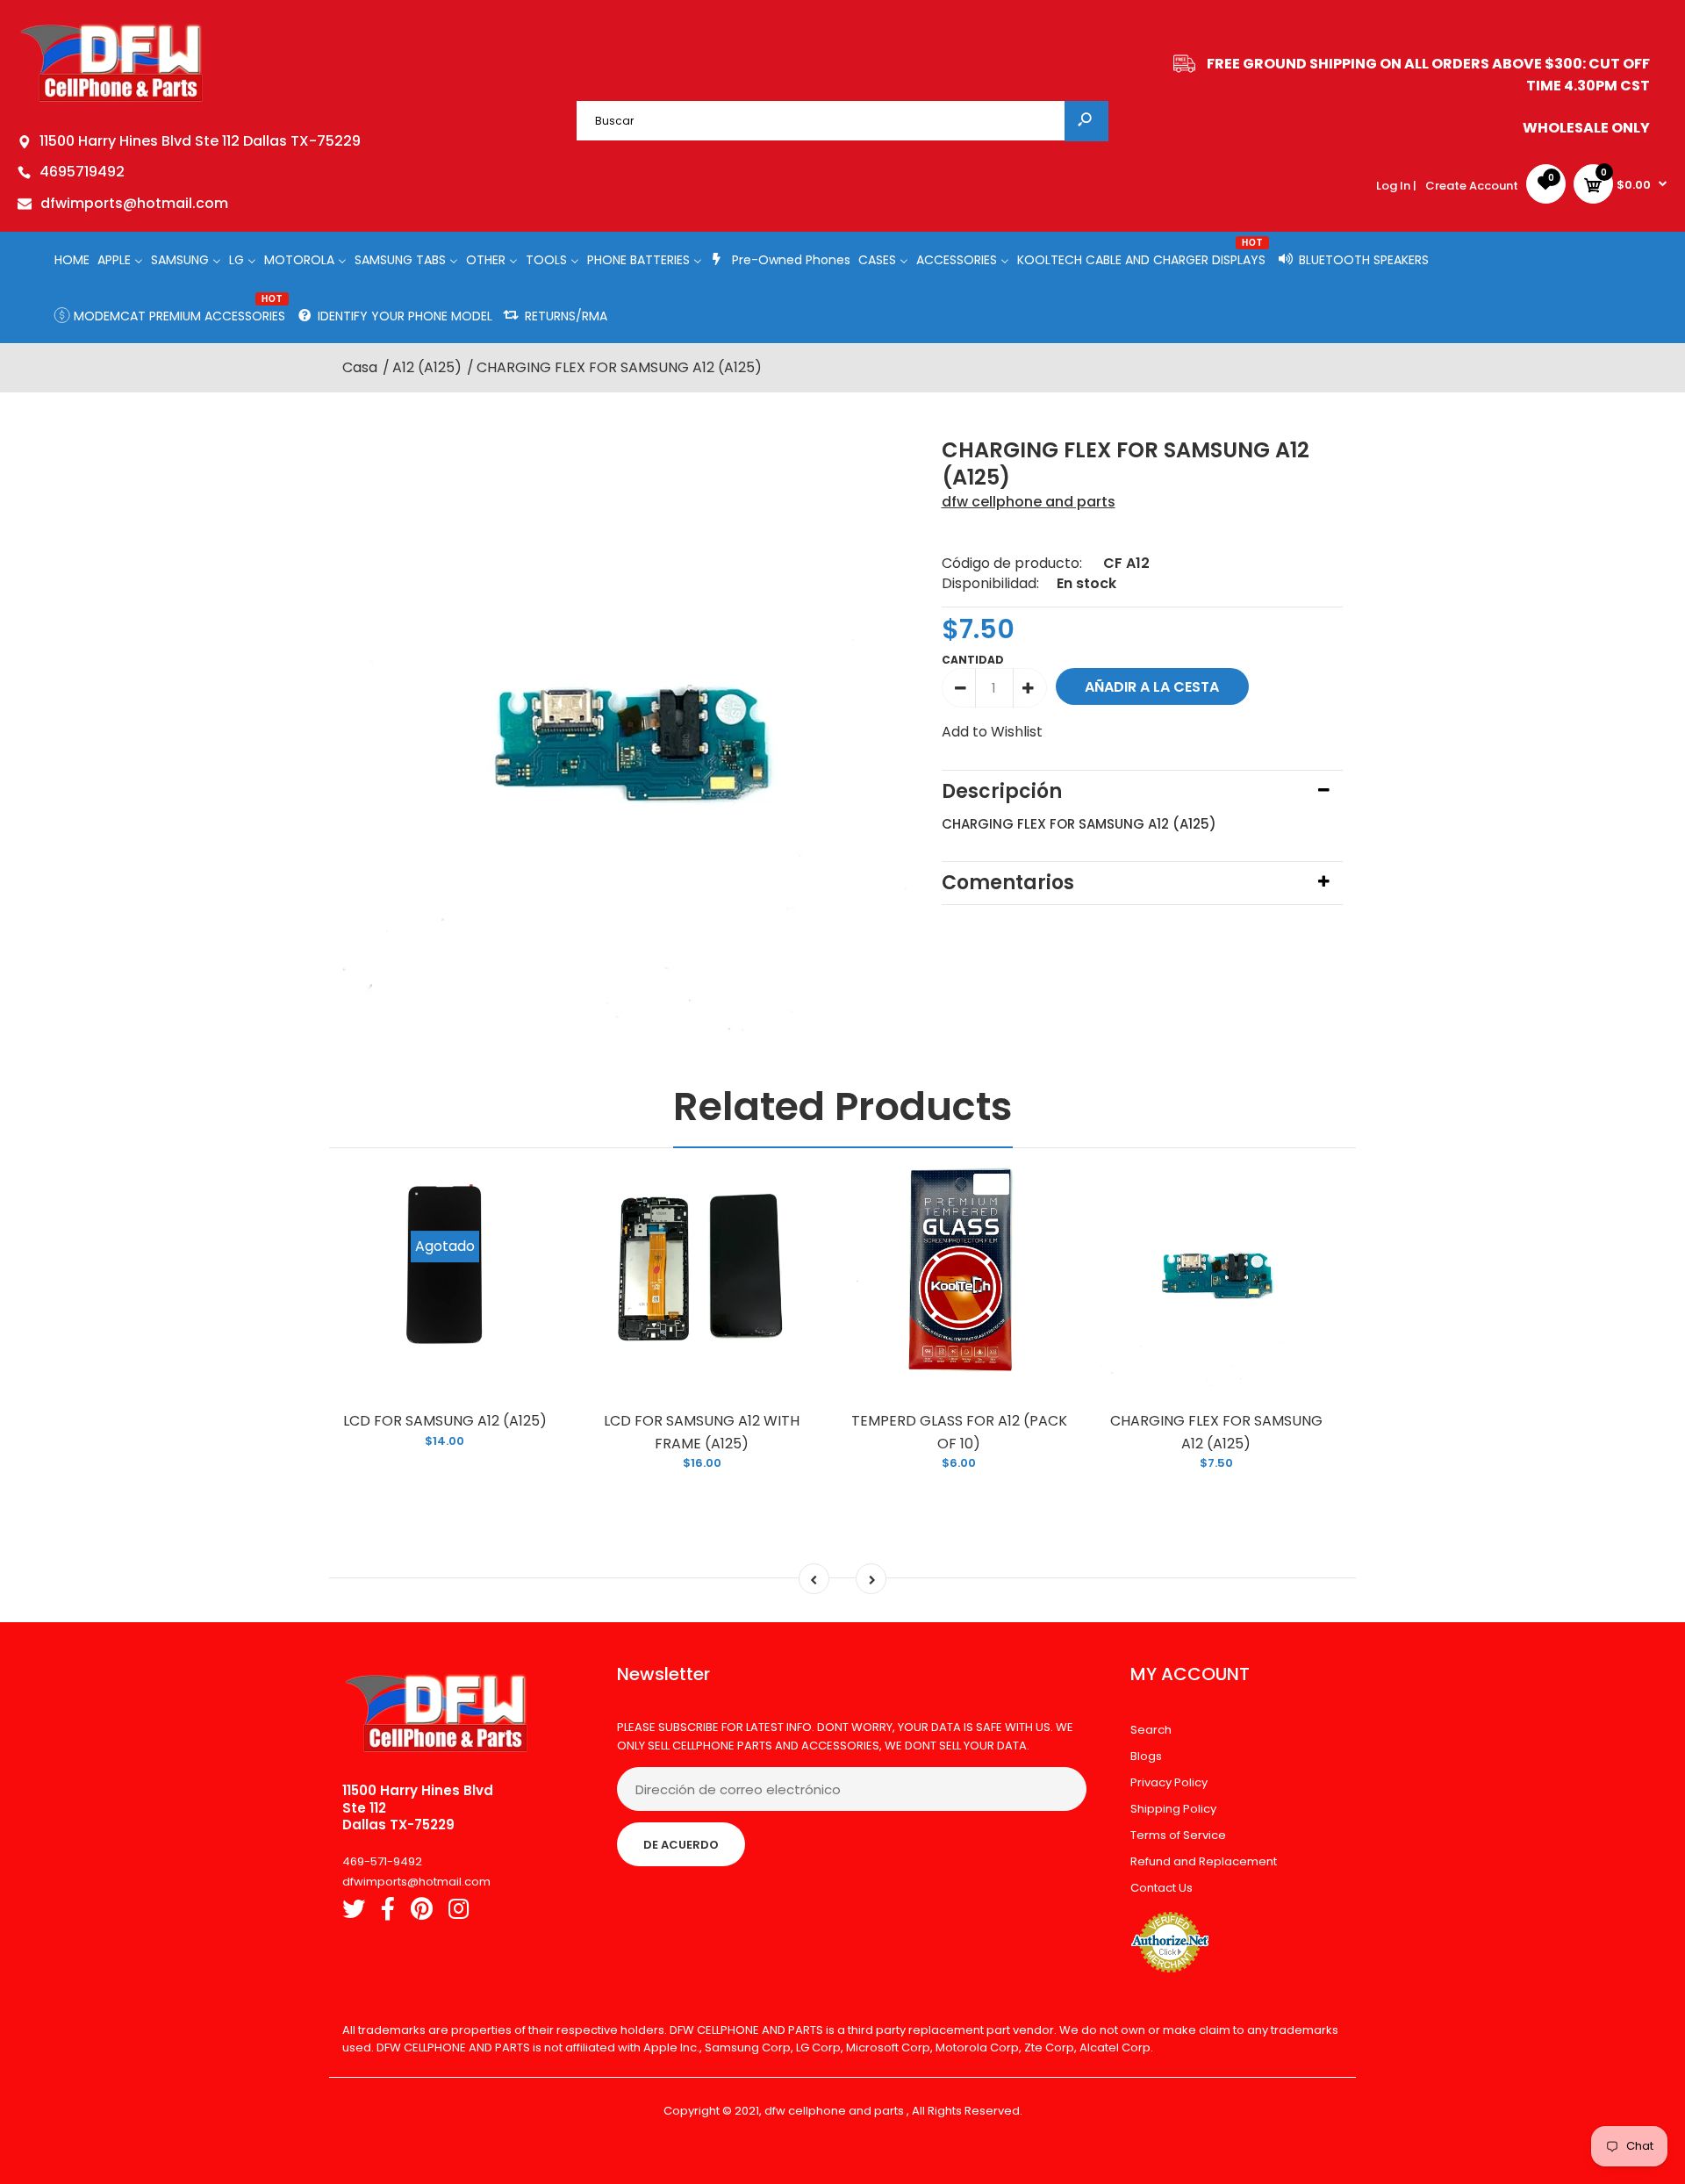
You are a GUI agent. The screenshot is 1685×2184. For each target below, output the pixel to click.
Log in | (1396, 186)
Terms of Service (1178, 1835)
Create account (1472, 186)
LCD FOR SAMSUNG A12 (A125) (445, 1421)
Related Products (843, 1106)
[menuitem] (72, 259)
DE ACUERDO (681, 1845)
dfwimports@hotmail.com (134, 203)
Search (1151, 1730)
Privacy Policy (1169, 1782)
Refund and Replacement (1204, 1861)
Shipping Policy (1173, 1809)
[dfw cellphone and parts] (112, 101)
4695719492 (82, 172)
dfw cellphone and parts (1029, 502)
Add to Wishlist (992, 732)
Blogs (1146, 1756)
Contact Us (1162, 1888)
